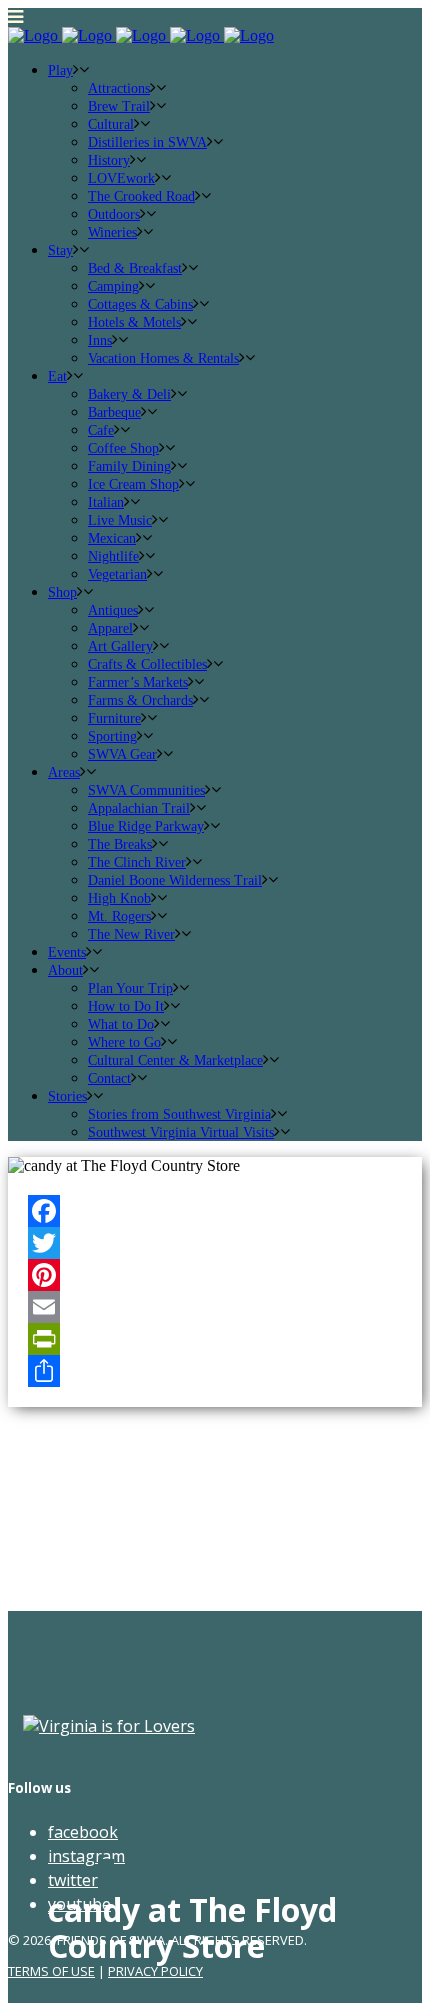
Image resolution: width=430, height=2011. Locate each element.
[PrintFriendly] (215, 1339)
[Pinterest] (215, 1275)
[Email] (215, 1307)
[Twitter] (215, 1243)
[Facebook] (215, 1211)
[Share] (215, 1371)
